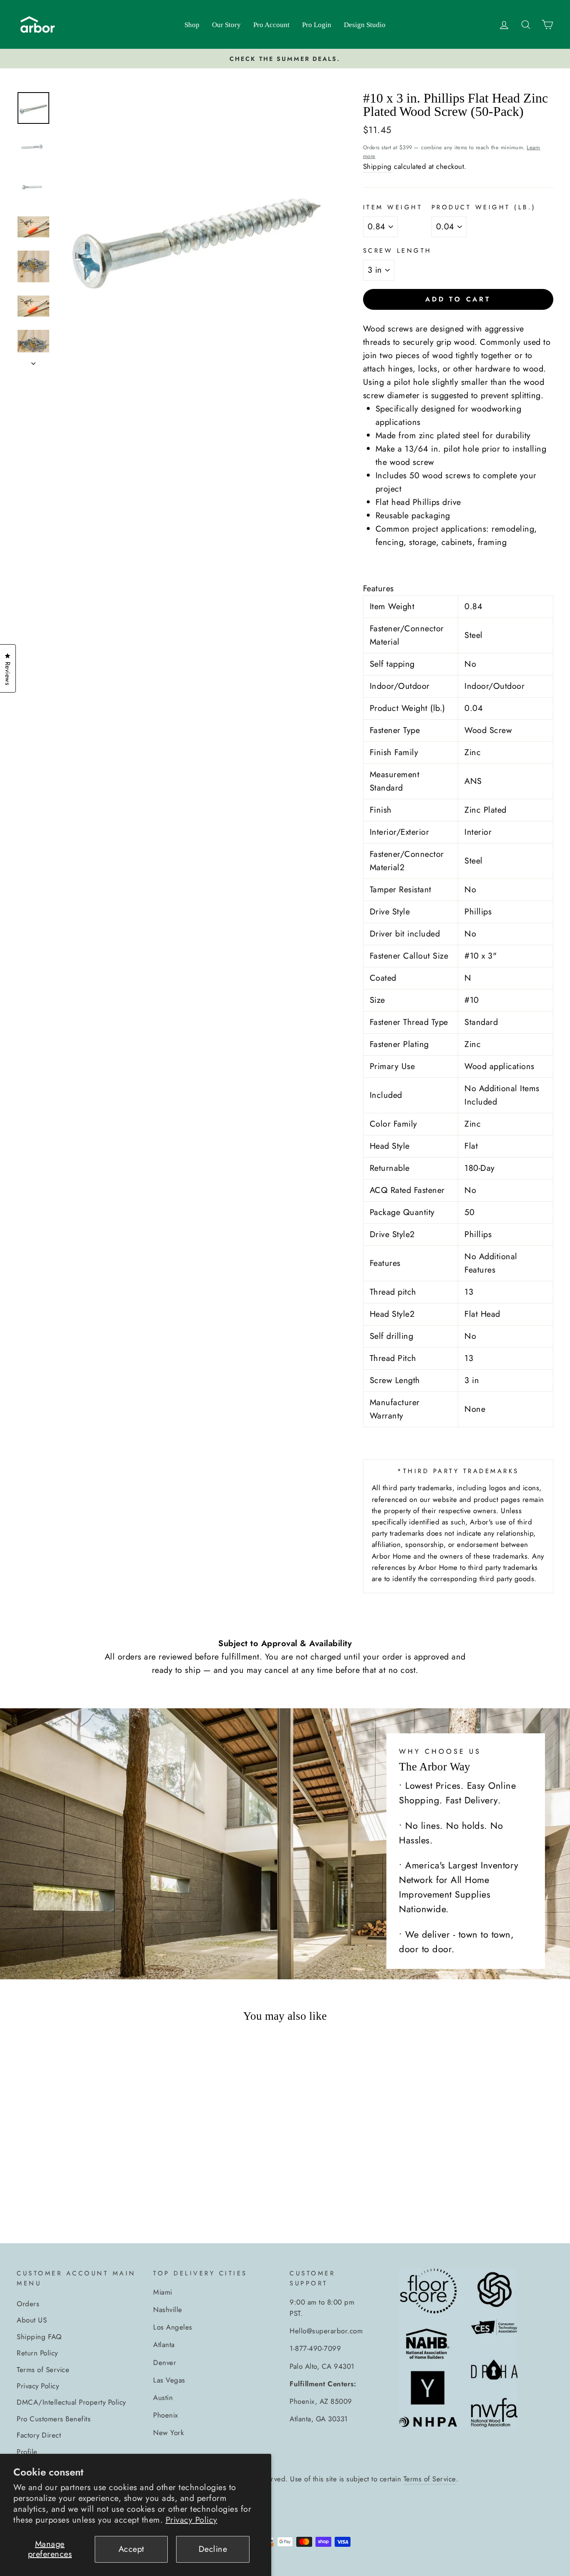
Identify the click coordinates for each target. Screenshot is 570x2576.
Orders (28, 2304)
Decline (213, 2549)
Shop (192, 25)
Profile (27, 2452)
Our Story (226, 25)
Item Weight (393, 207)
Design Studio (365, 25)
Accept (131, 2549)
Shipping (377, 166)
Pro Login (317, 25)
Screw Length (397, 251)
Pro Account (271, 25)
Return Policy (37, 2353)
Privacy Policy (192, 2520)
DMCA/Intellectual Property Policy (71, 2402)
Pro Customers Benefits (54, 2419)
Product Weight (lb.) (484, 207)
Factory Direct (39, 2435)
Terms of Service (43, 2370)
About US (32, 2320)
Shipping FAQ (39, 2337)
